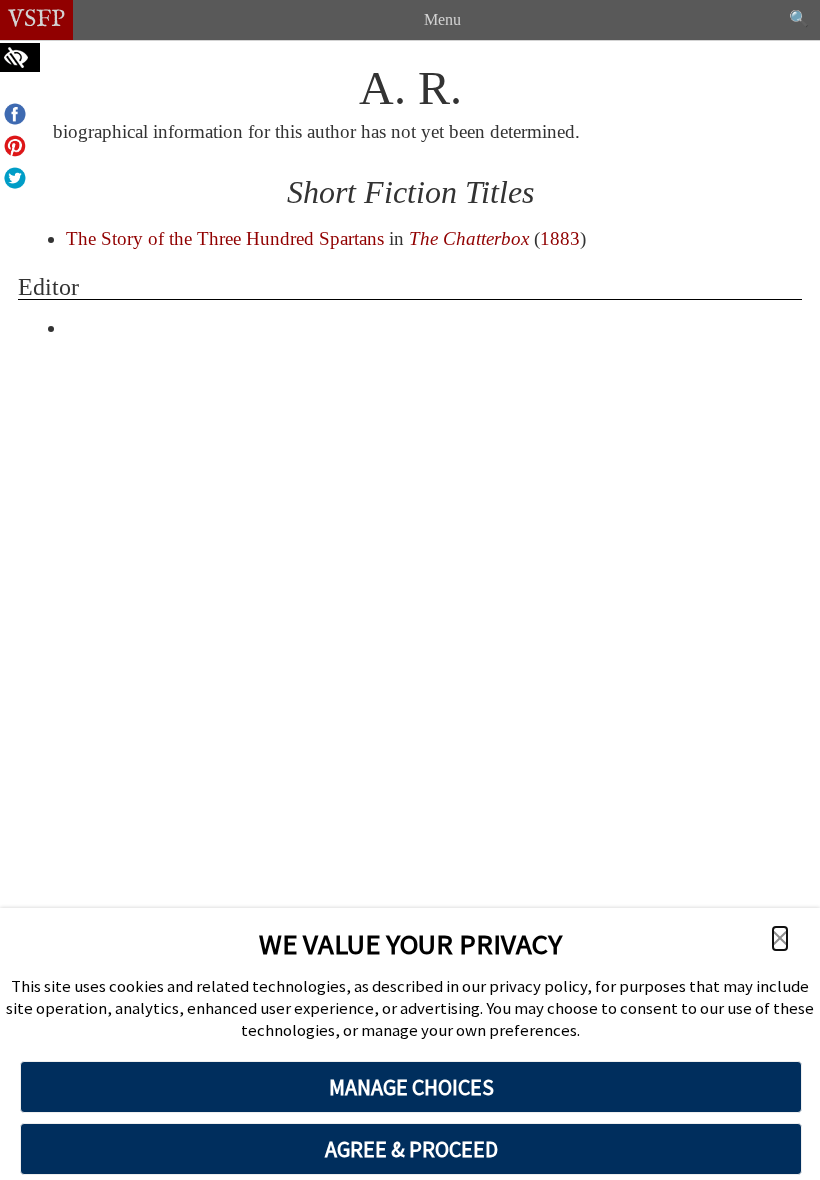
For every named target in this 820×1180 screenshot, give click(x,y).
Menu (442, 19)
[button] (780, 938)
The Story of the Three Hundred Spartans (225, 238)
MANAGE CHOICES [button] (411, 1087)
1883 (560, 238)
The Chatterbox (469, 238)
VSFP (36, 19)
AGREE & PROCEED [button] (411, 1149)
